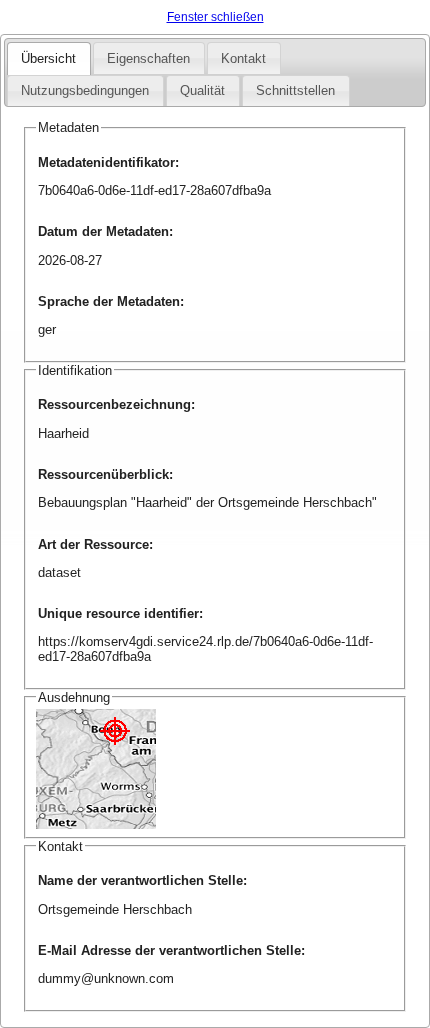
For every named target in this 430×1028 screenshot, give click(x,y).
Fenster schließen (215, 17)
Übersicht (48, 58)
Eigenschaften (148, 58)
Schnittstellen (295, 90)
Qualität (202, 90)
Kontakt (243, 58)
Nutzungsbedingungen (85, 90)
